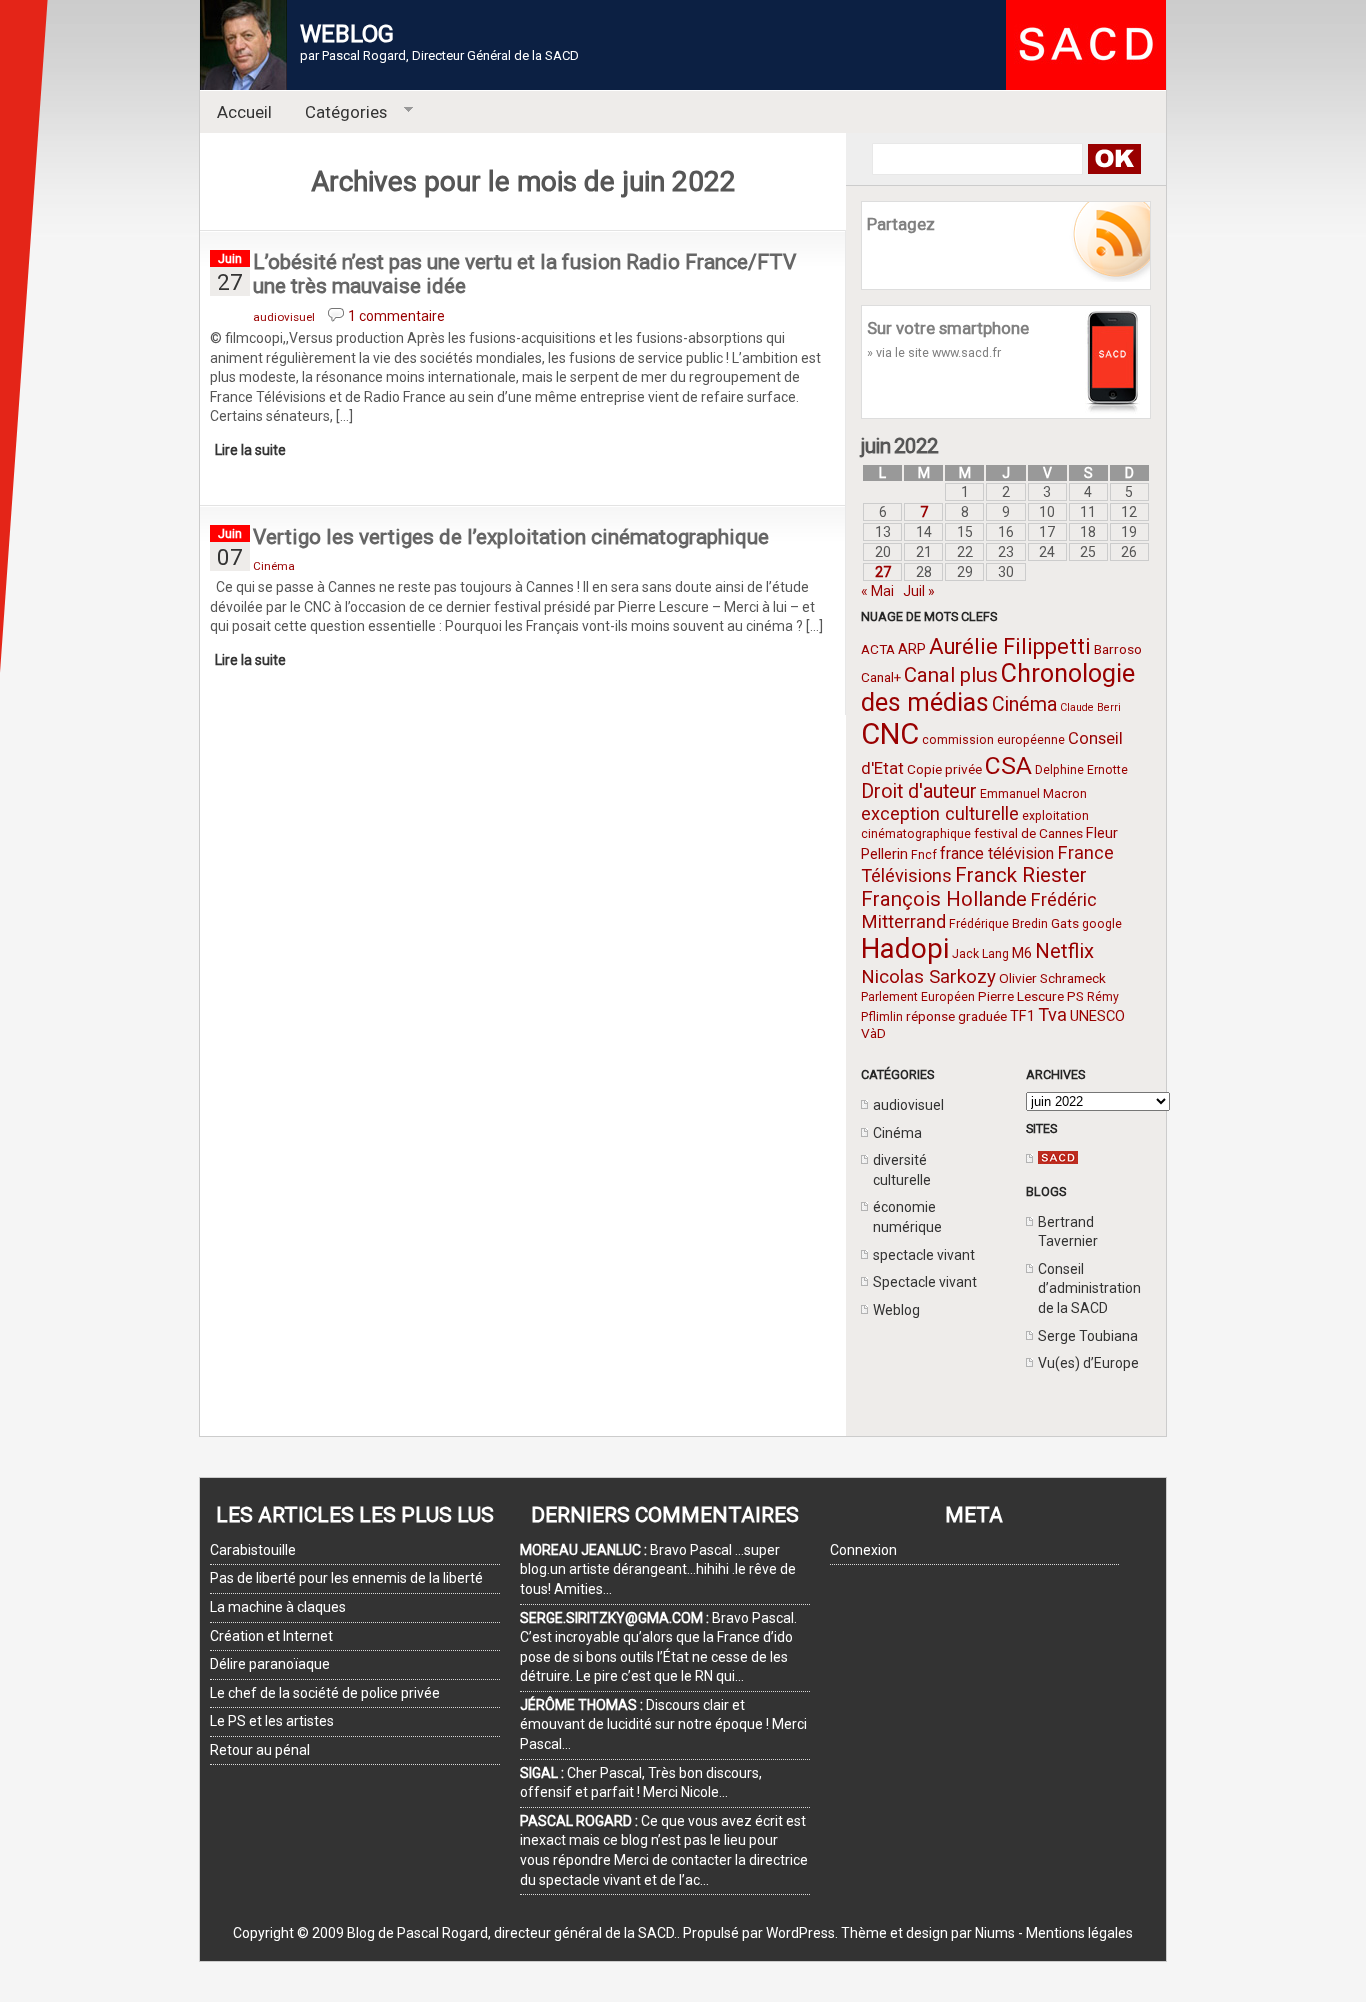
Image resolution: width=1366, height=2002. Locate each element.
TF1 (1022, 1016)
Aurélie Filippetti (1010, 646)
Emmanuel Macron (1033, 794)
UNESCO (1097, 1016)
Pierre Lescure (1021, 996)
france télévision (997, 853)
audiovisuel (908, 1105)
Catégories (338, 112)
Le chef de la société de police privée (325, 1693)
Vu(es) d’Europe (1088, 1363)
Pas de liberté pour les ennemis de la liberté (346, 1578)
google (1102, 924)
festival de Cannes (1028, 833)
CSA (1008, 765)
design (927, 1933)
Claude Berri (1090, 707)
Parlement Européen (918, 997)
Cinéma (1024, 704)
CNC (890, 734)
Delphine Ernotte (1081, 770)
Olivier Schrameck (1052, 978)
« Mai (877, 591)
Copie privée (944, 769)
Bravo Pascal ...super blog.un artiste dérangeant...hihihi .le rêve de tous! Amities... (658, 1569)
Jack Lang (980, 954)
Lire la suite (250, 450)
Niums (995, 1933)
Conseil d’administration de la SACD (1089, 1288)
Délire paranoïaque (270, 1664)
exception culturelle (940, 813)
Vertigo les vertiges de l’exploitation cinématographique (511, 537)
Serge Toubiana (1088, 1336)
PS (1075, 996)
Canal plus (951, 675)
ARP (912, 649)
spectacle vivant (924, 1255)
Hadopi (905, 948)
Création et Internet (271, 1636)
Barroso (1118, 649)
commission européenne (993, 740)
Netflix (1064, 951)
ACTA (878, 649)
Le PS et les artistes (272, 1721)
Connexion (863, 1550)
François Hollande (944, 899)
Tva (1052, 1014)
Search (1113, 159)
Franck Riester (1021, 875)
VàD (873, 1033)
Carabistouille (253, 1550)
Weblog (896, 1310)
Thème (864, 1933)
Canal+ (881, 677)
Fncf (924, 855)
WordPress (800, 1933)
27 (883, 572)
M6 (1022, 953)
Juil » (919, 591)
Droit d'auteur (919, 791)
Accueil (244, 112)
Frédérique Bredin (998, 924)
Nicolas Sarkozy (928, 976)
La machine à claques (278, 1607)
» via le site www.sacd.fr (934, 352)
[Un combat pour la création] (1058, 1159)
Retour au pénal (260, 1750)
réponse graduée (956, 1016)
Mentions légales (1079, 1933)
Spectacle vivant (925, 1282)
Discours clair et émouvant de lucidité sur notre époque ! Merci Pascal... (663, 1724)
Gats (1065, 923)
